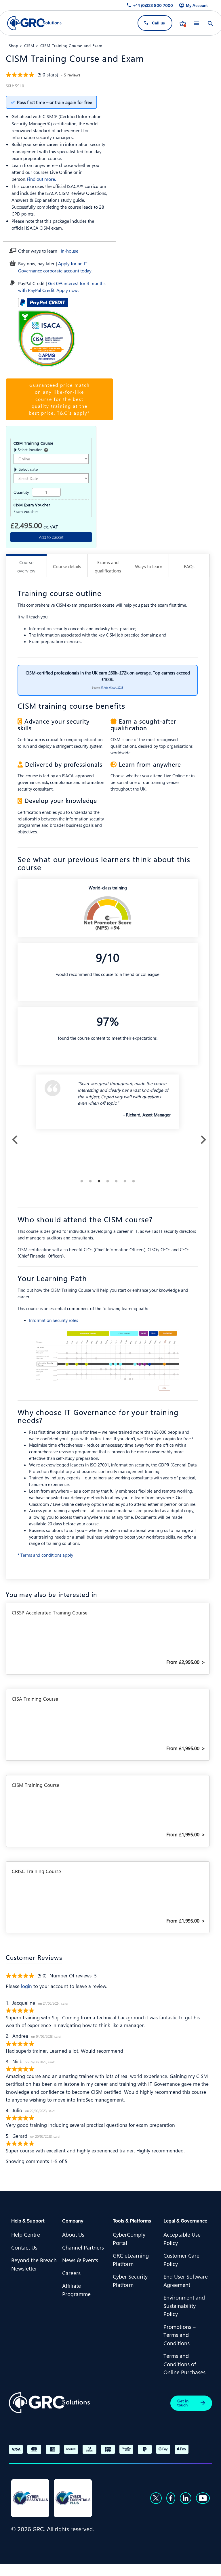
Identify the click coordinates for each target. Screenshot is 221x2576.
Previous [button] (13, 1138)
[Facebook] (171, 2498)
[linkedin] (186, 2498)
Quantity (21, 492)
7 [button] (134, 1181)
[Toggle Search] (210, 23)
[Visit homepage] (34, 23)
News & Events (80, 2260)
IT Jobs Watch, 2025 (112, 687)
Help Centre (26, 2234)
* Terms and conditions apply (45, 1555)
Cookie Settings (111, 2569)
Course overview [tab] (26, 566)
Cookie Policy (69, 2569)
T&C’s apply (72, 413)
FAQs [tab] (189, 566)
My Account (197, 5)
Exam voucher (26, 512)
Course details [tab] (67, 566)
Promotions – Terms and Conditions (180, 2335)
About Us (73, 2234)
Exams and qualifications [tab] (108, 566)
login (26, 1986)
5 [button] (116, 1181)
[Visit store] (183, 23)
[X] (156, 2498)
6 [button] (125, 1181)
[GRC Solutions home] (49, 2403)
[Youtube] (203, 2498)
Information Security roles (54, 1320)
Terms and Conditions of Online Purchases (184, 2364)
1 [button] (82, 1181)
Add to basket (51, 537)
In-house (69, 251)
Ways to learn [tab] (149, 566)
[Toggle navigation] (197, 23)
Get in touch (183, 2403)
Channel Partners (83, 2247)
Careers (71, 2273)
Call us (158, 23)
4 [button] (108, 1181)
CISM (29, 45)
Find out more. (41, 179)
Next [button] (202, 1138)
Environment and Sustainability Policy (184, 2305)
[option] (108, 1104)
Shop (14, 45)
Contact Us (24, 2247)
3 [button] (99, 1181)
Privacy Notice (28, 2569)
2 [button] (90, 1181)
